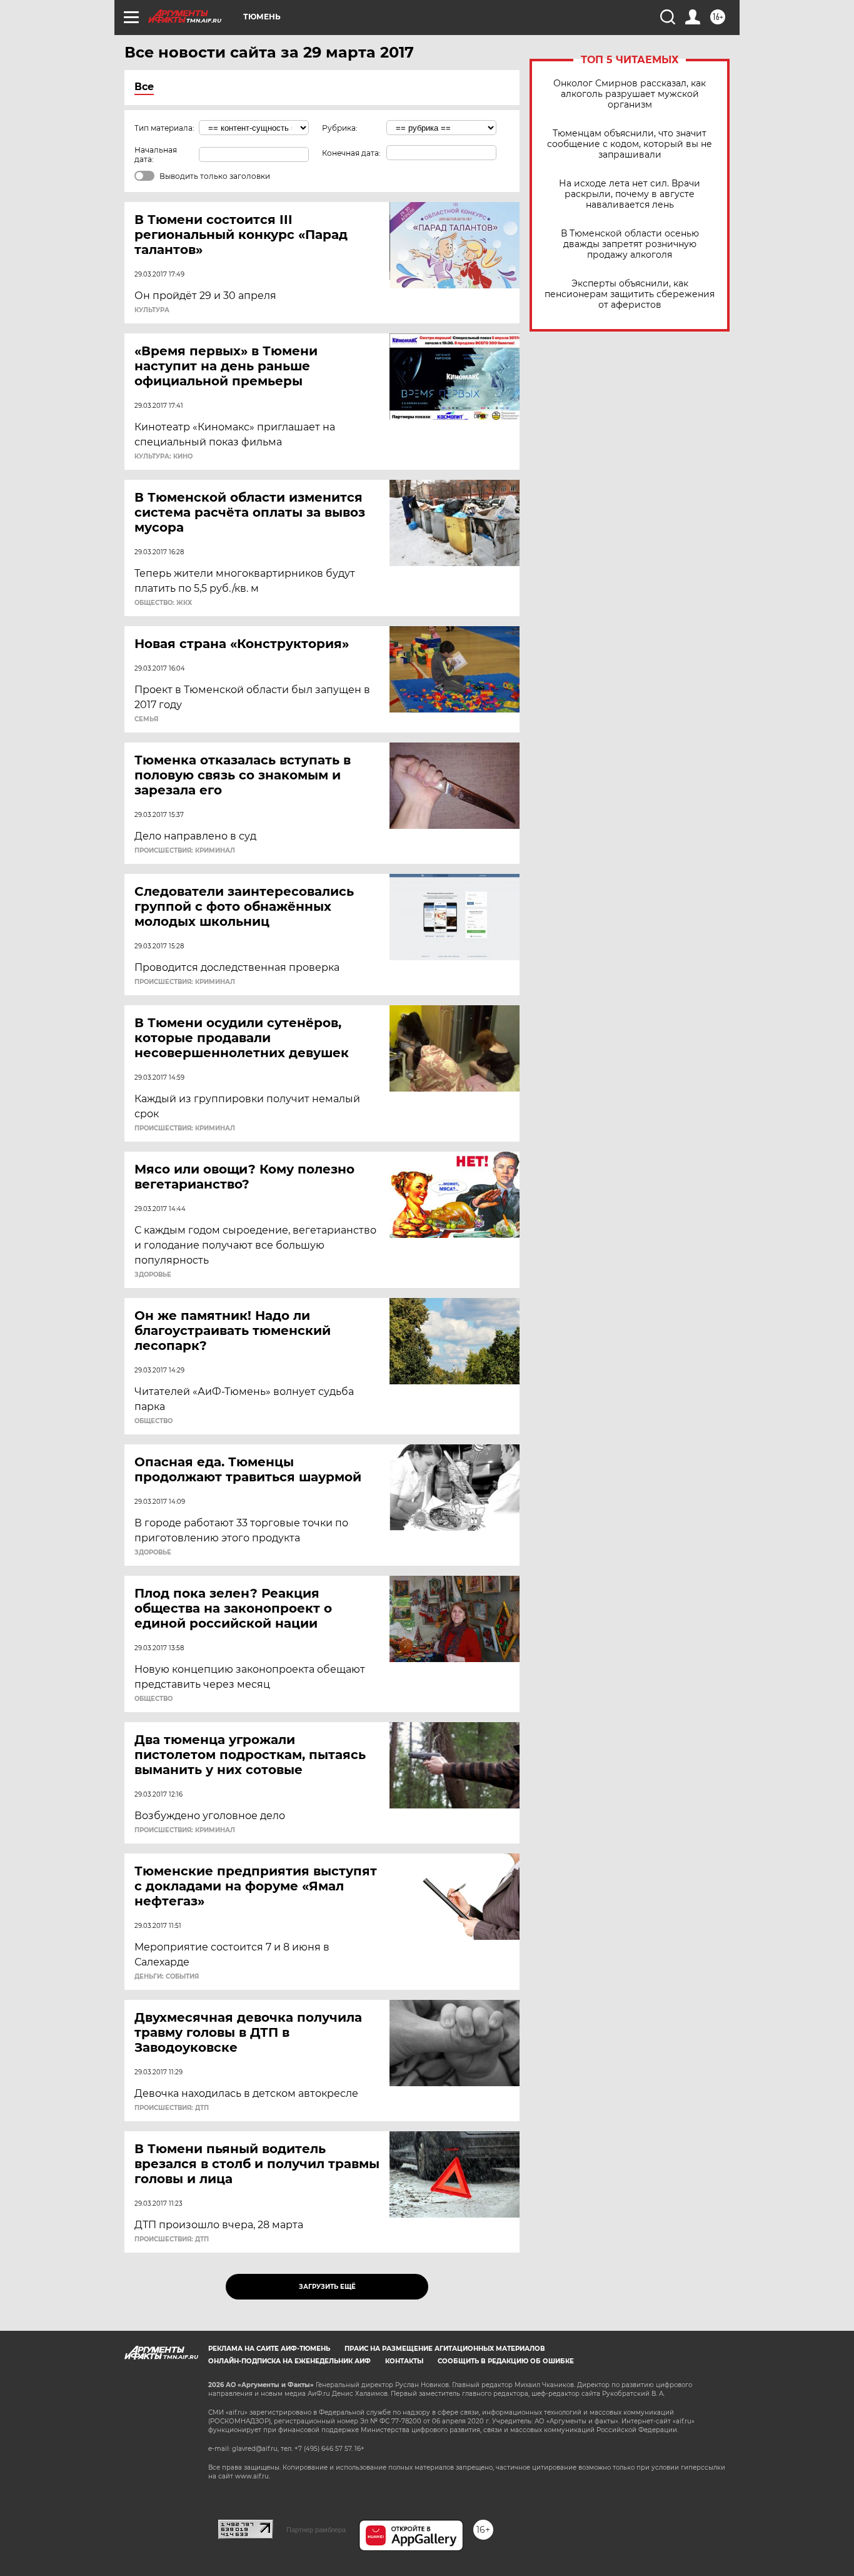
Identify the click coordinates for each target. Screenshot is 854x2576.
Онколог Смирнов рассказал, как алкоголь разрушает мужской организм (630, 94)
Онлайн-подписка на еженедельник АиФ (289, 2361)
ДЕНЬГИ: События (167, 1977)
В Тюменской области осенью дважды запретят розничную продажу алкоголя (630, 244)
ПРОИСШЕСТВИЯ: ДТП (172, 2108)
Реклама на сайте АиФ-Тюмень (269, 2349)
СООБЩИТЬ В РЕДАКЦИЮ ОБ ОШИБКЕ (506, 2361)
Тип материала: (164, 128)
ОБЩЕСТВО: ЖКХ (163, 603)
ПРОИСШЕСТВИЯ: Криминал (185, 851)
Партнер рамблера (316, 2530)
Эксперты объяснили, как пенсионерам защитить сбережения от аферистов (630, 294)
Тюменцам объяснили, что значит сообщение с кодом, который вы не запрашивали (630, 144)
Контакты (404, 2361)
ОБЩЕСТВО (153, 1421)
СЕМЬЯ (146, 719)
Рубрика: (340, 128)
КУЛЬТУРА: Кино (163, 457)
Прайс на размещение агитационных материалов (445, 2349)
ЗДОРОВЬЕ (153, 1275)
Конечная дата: (351, 153)
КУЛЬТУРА (152, 310)
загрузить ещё (327, 2287)
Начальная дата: (156, 155)
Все (144, 87)
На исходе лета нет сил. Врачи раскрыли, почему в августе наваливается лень (630, 194)
